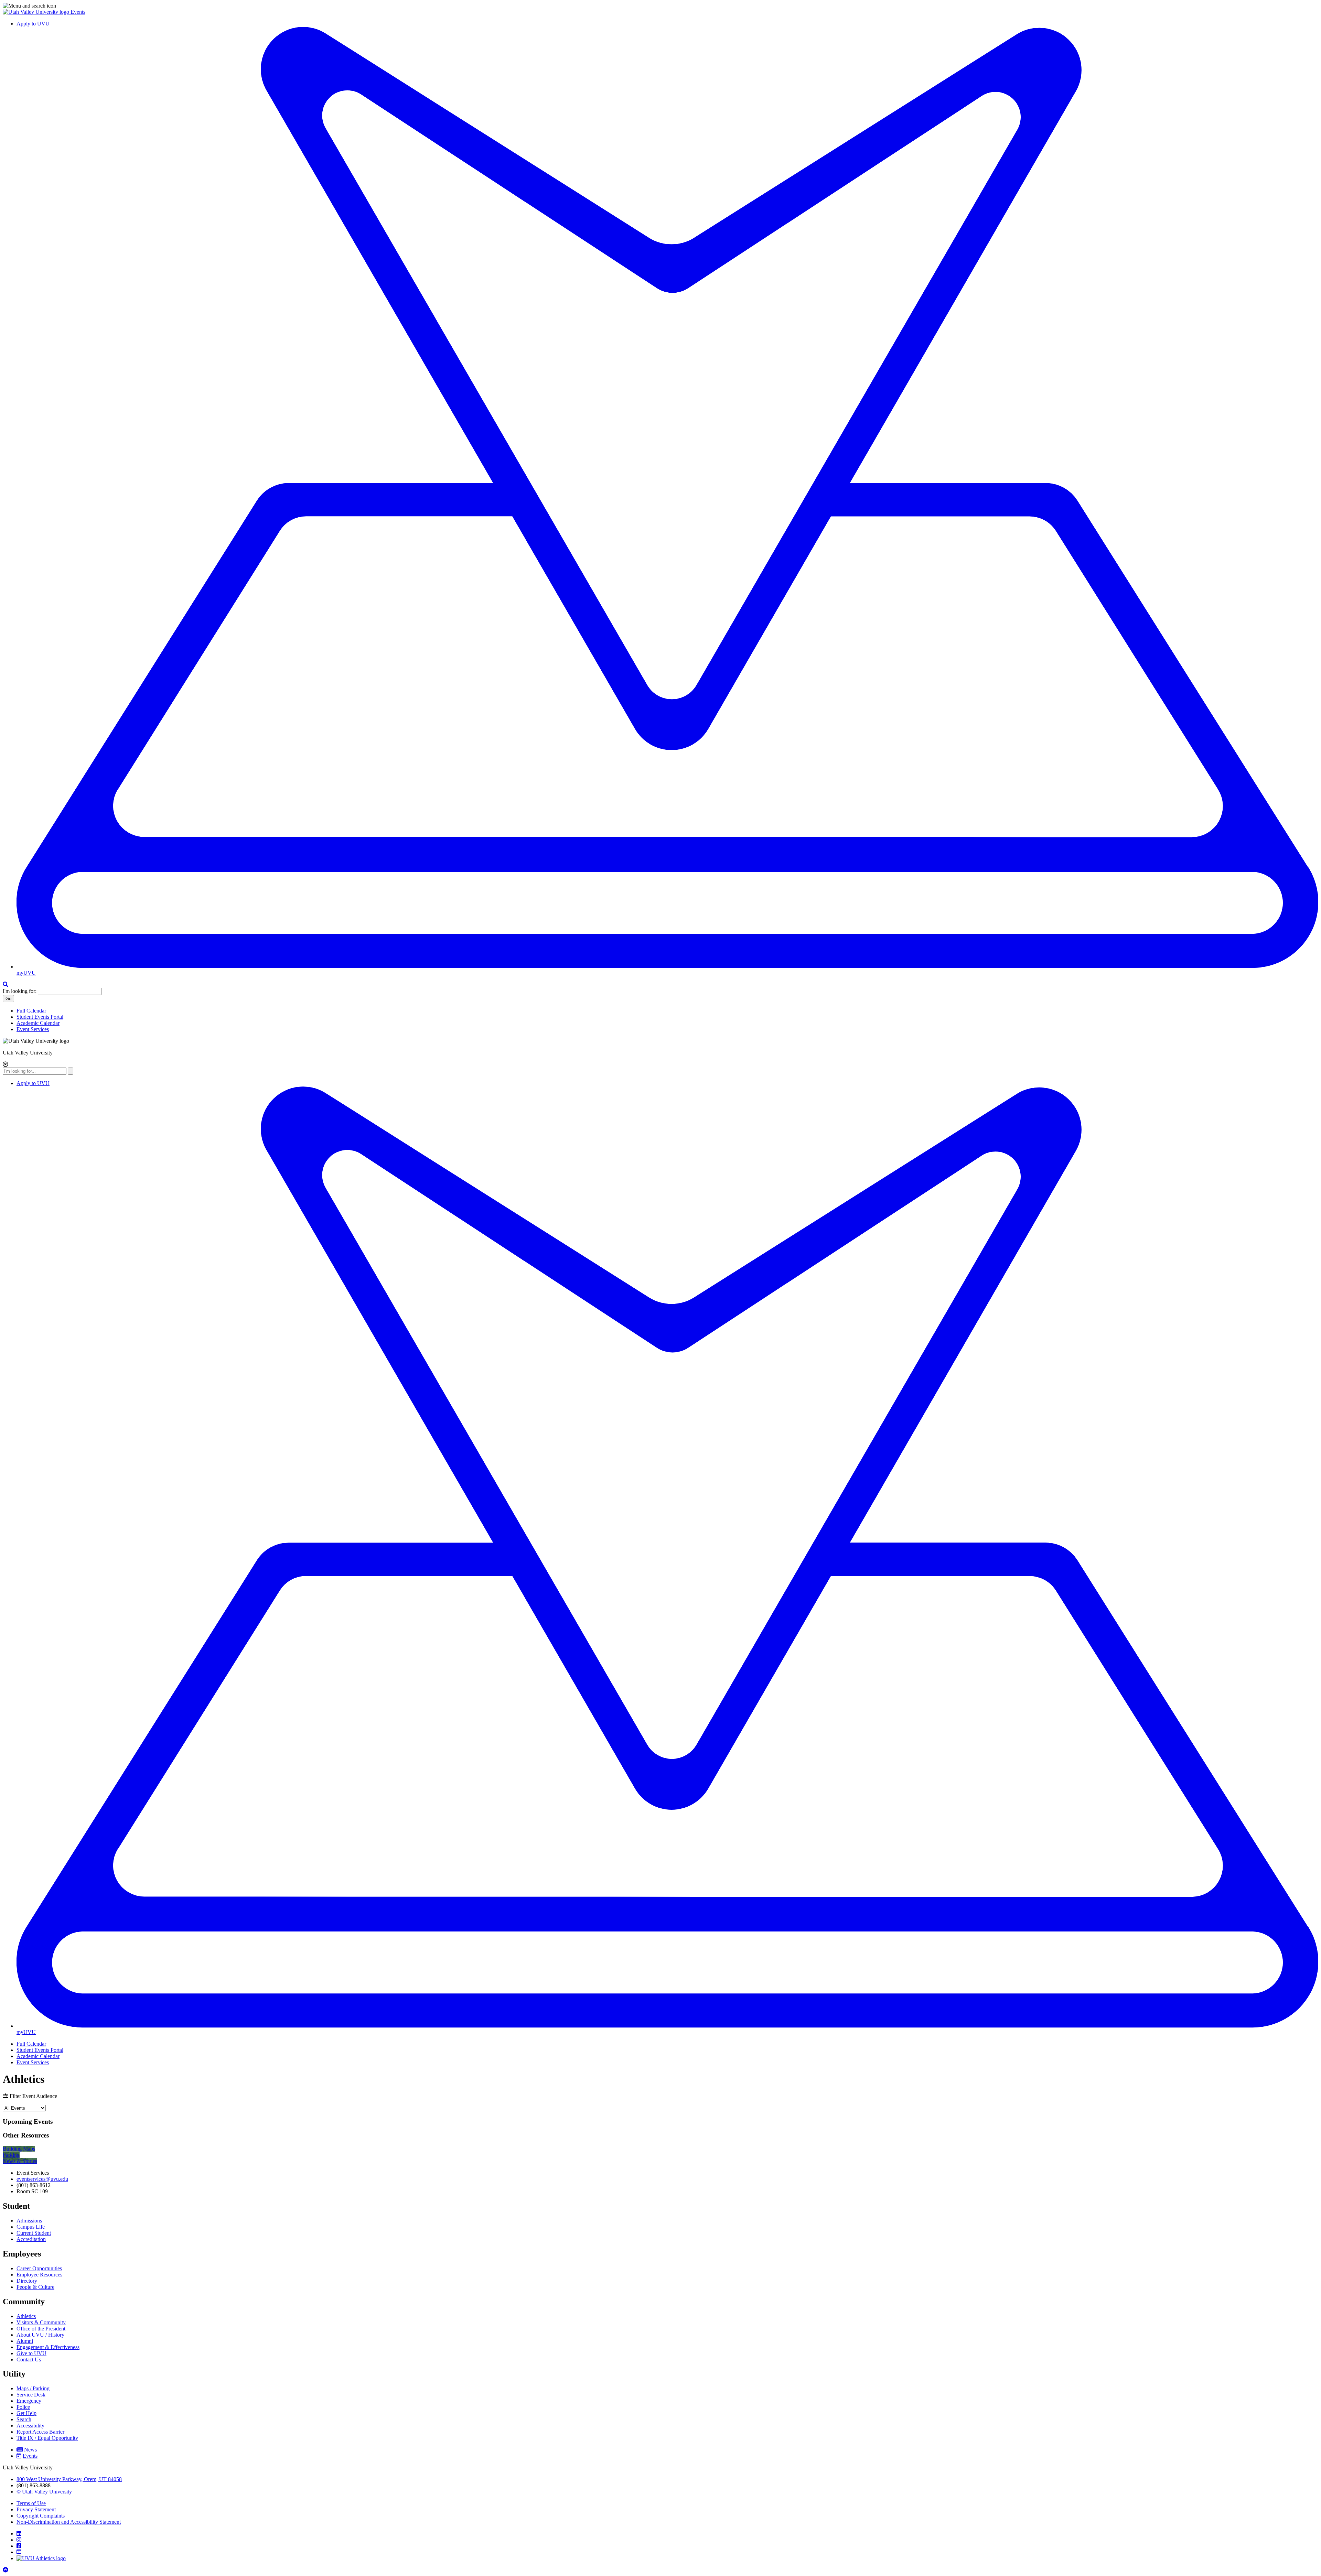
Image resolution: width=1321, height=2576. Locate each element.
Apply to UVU (33, 24)
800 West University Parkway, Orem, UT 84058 (69, 2479)
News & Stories (20, 2161)
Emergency (29, 2401)
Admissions (29, 2221)
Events (78, 12)
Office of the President (41, 2329)
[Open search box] (6, 984)
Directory (27, 2281)
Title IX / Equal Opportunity (47, 2438)
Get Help (26, 2413)
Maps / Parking (33, 2388)
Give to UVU (31, 2353)
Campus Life (31, 2227)
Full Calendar (31, 1011)
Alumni (25, 2341)
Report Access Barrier (40, 2432)
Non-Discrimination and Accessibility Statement (69, 2522)
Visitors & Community (41, 2322)
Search (24, 2419)
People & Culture (35, 2287)
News (30, 2450)
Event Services (33, 1029)
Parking (11, 2155)
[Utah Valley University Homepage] (37, 12)
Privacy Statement (36, 2509)
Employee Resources (39, 2275)
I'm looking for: (20, 991)
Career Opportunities (39, 2268)
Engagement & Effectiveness (48, 2347)
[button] (660, 6)
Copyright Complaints (41, 2516)
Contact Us (29, 2359)
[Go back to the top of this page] (6, 2570)
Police (23, 2407)
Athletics (26, 2316)
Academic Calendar (38, 1023)
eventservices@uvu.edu (42, 2179)
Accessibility (30, 2426)
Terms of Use (31, 2503)
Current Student (34, 2233)
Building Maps (19, 2149)
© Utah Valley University (44, 2492)
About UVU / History (40, 2335)
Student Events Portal (40, 1017)
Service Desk (31, 2395)
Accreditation (31, 2239)
